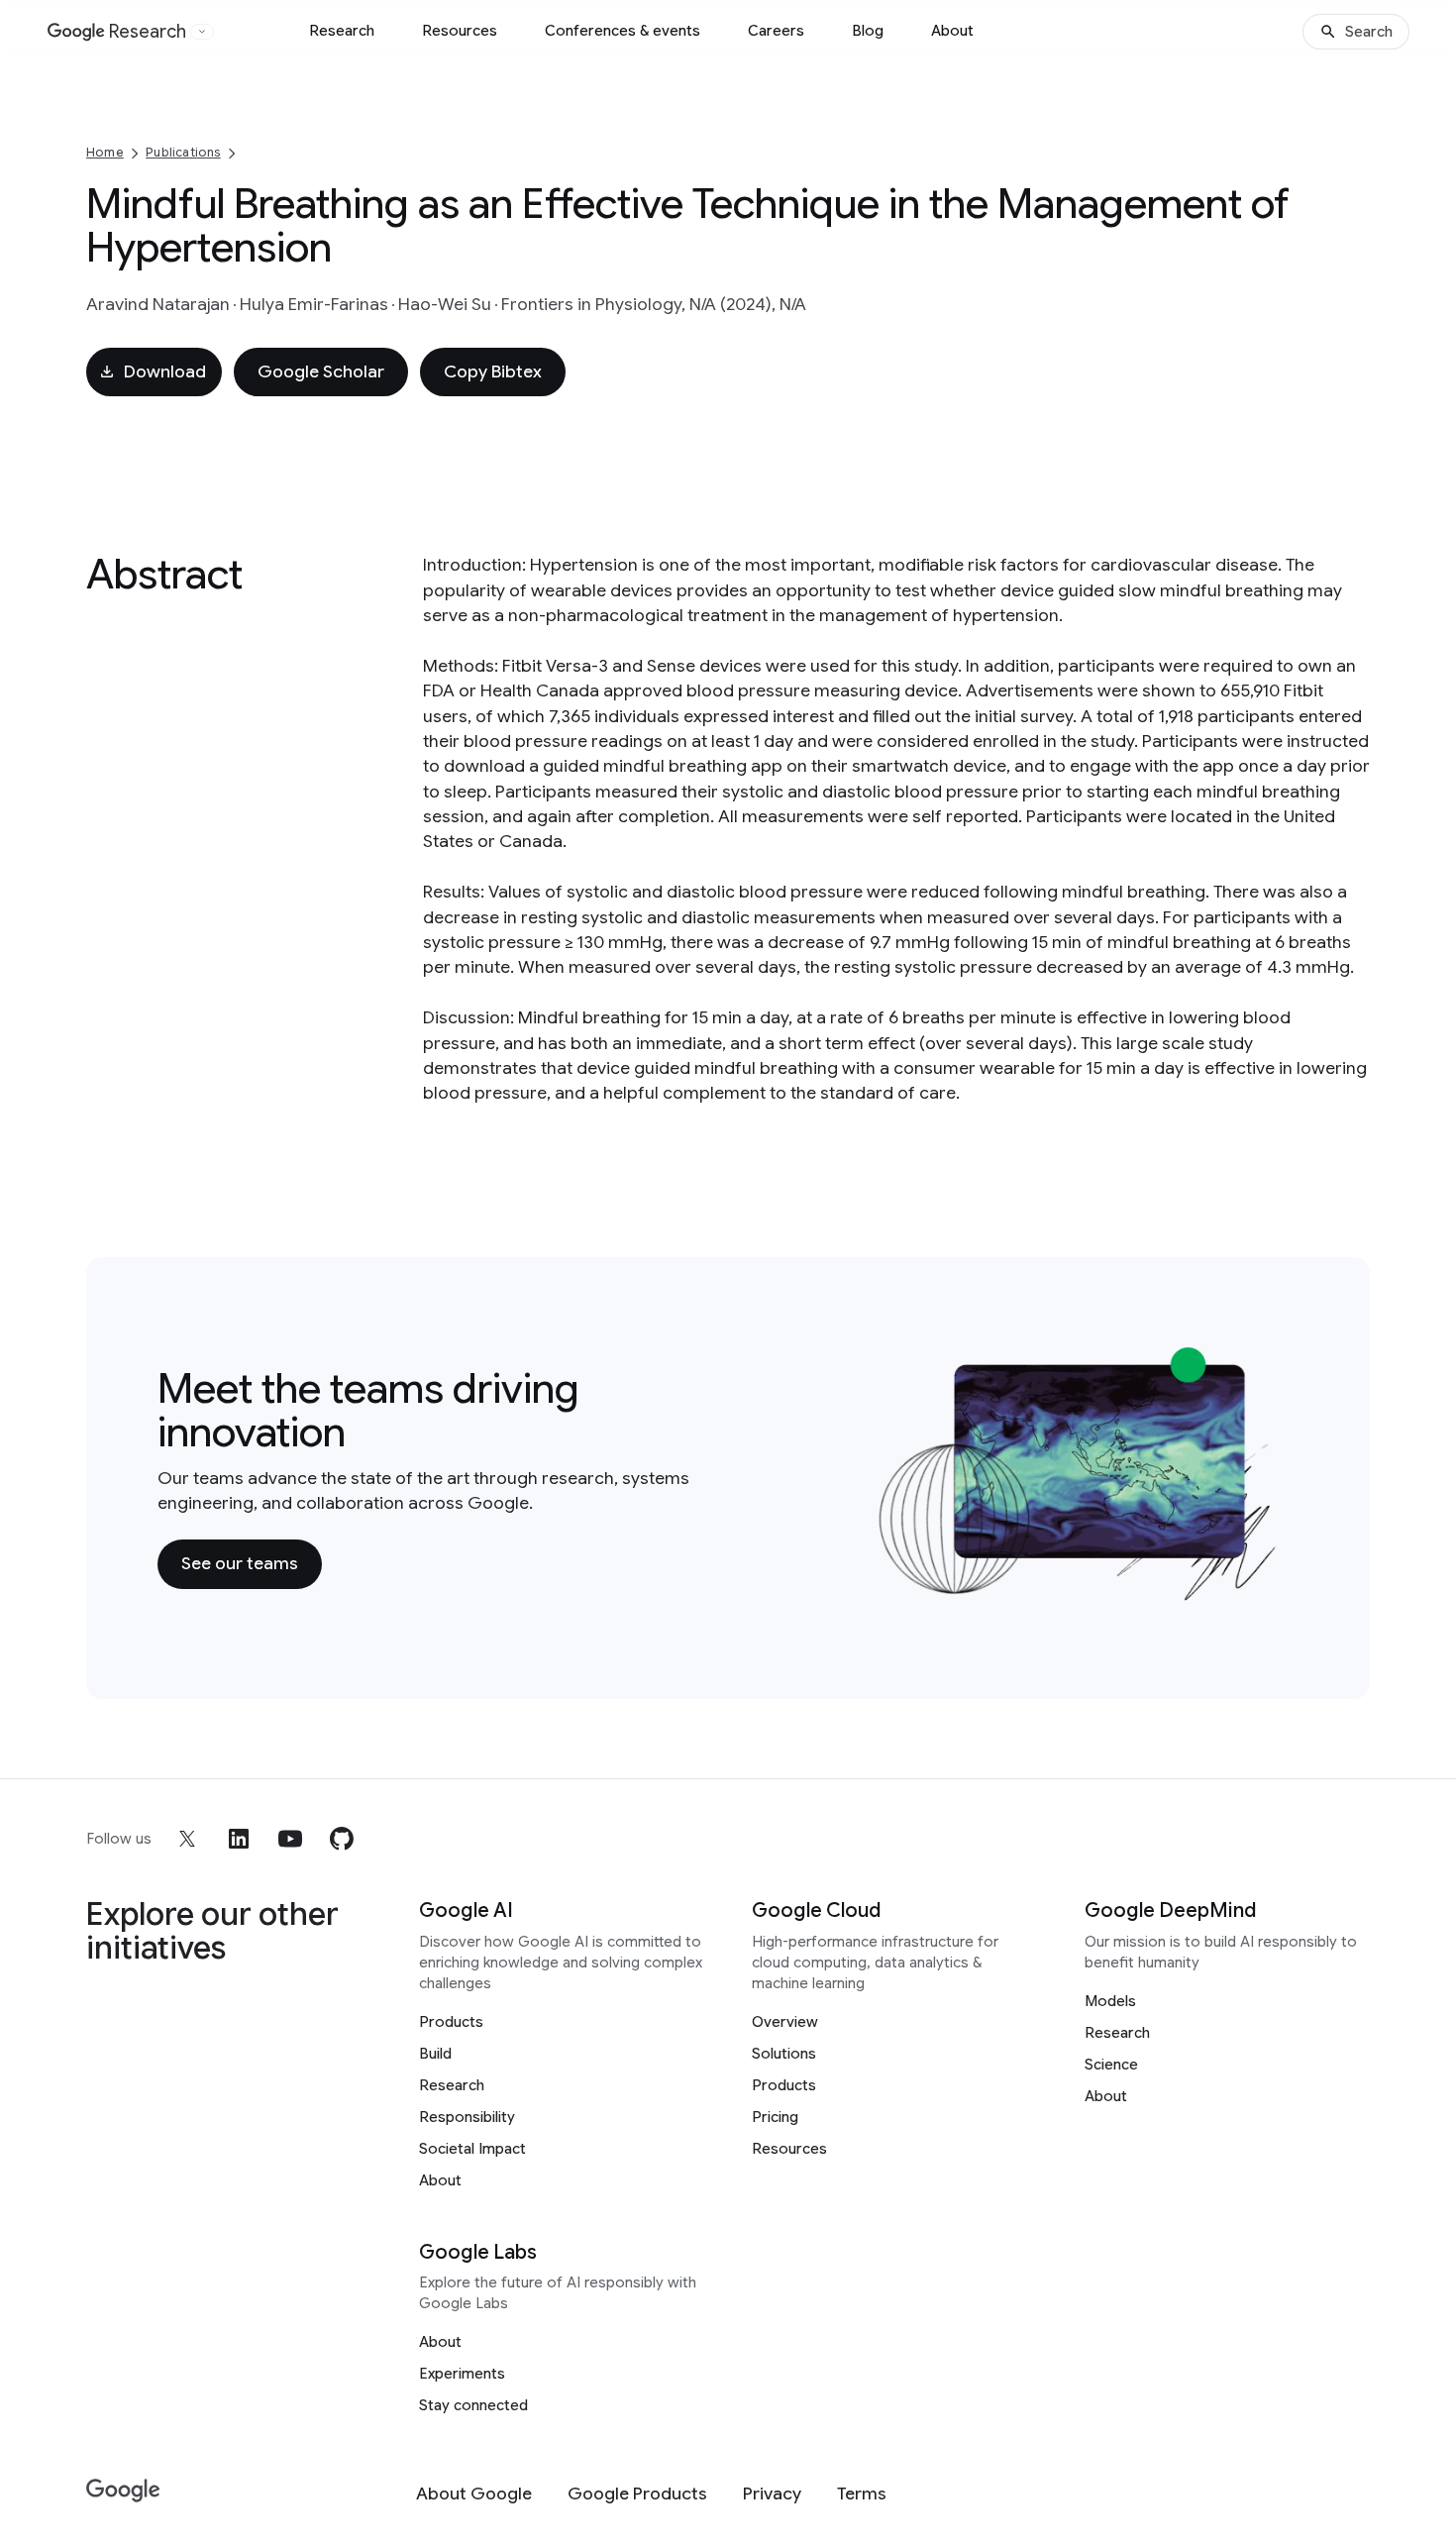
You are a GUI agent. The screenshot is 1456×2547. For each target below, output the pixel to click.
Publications (183, 152)
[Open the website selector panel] (202, 32)
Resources (460, 31)
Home (105, 152)
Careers (776, 31)
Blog (868, 31)
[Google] (123, 2491)
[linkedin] (239, 1839)
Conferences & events (623, 31)
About (952, 31)
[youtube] (290, 1839)
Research (342, 31)
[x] (187, 1839)
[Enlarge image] (1269, 1591)
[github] (342, 1839)
